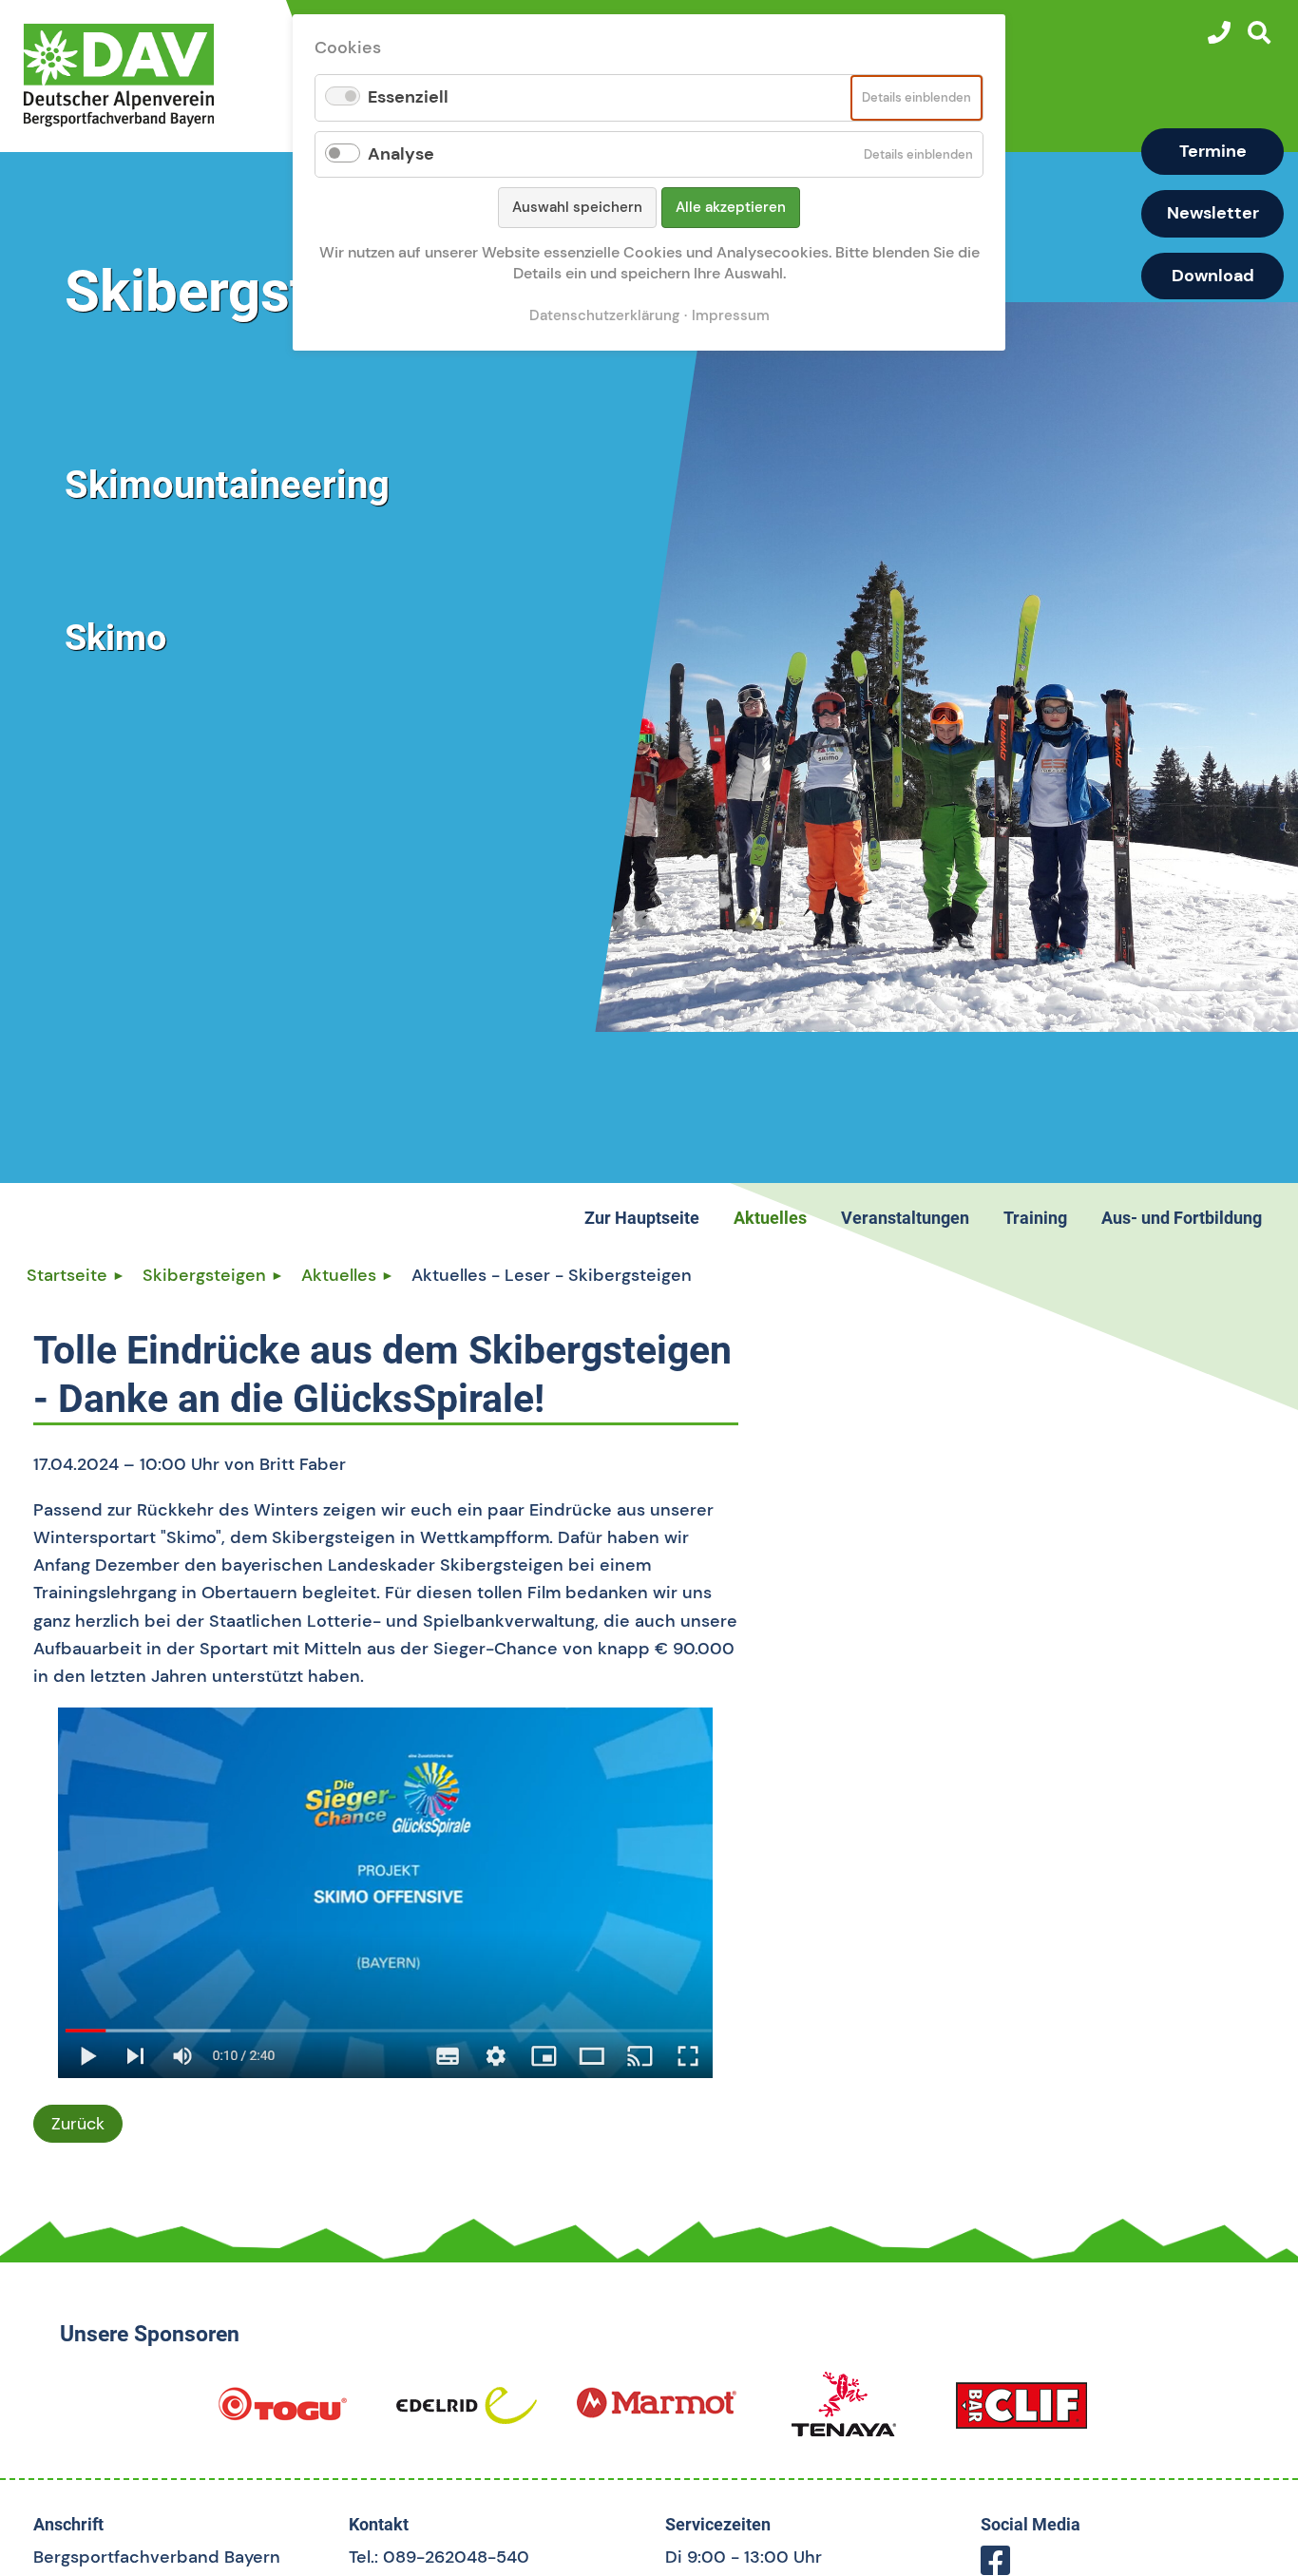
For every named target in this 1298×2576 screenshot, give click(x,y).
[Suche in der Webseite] (1259, 32)
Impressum (731, 315)
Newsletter (1213, 213)
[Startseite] (150, 75)
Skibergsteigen (204, 1275)
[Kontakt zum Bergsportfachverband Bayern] (1219, 32)
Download (1213, 276)
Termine (1213, 151)
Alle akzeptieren (731, 207)
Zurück (78, 2124)
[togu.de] (282, 2413)
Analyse (401, 154)
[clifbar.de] (1021, 2413)
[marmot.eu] (657, 2413)
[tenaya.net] (844, 2413)
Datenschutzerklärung (604, 315)
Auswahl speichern (577, 207)
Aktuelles (339, 1275)
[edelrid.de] (467, 2413)
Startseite (67, 1275)
